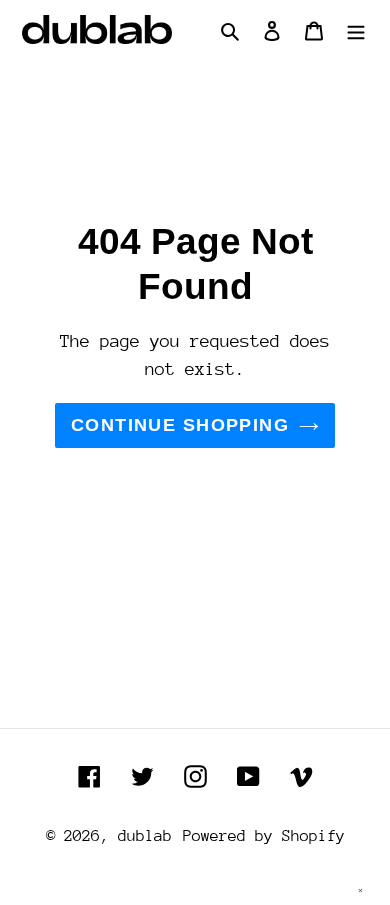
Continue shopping (180, 425)
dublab (145, 836)
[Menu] (356, 30)
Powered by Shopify (264, 836)
